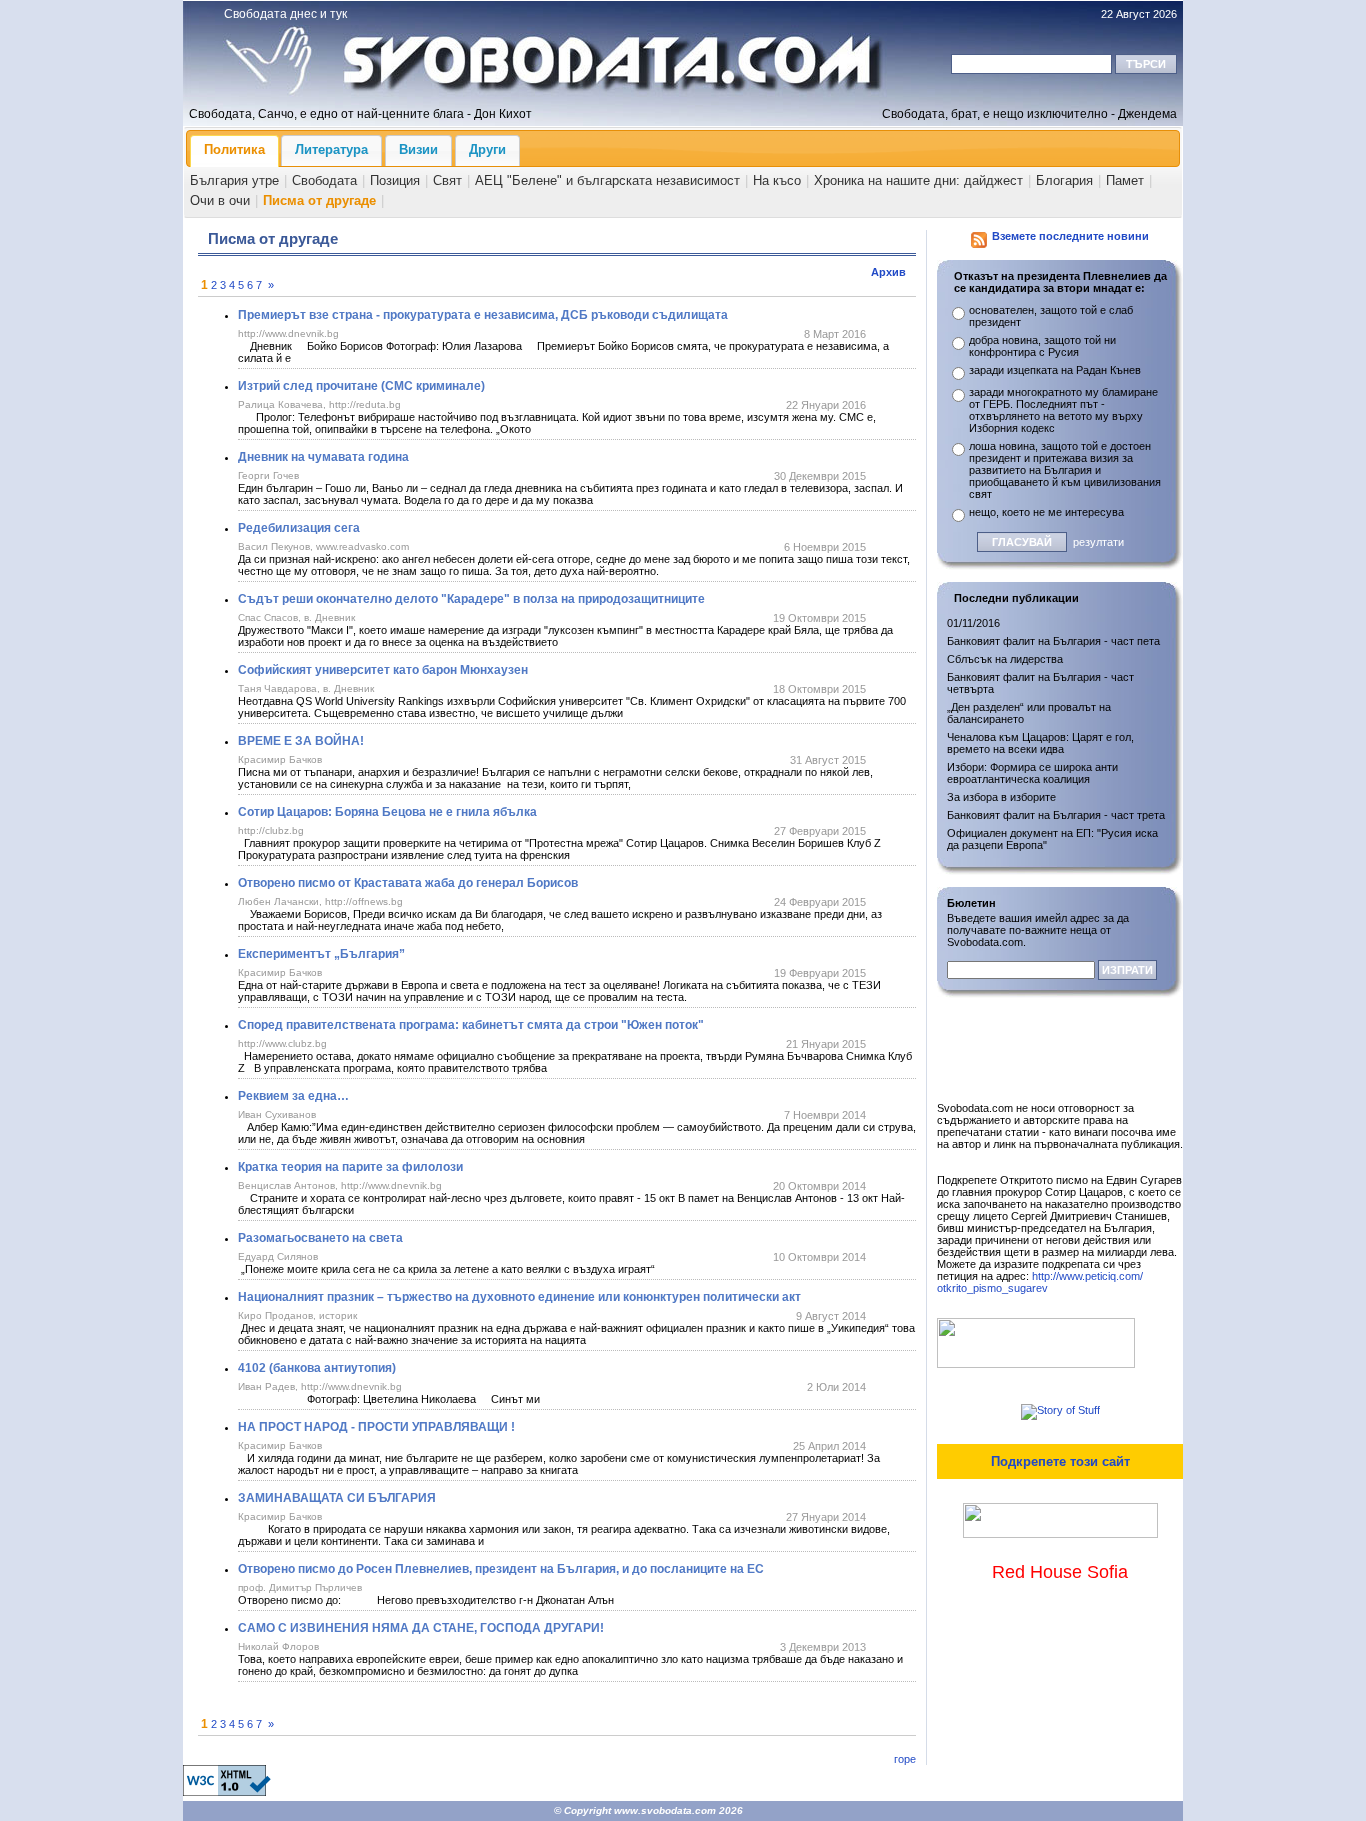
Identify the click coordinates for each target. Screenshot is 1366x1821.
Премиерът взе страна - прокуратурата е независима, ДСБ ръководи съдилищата (483, 315)
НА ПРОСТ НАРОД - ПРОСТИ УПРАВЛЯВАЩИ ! (376, 1427)
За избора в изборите (1001, 797)
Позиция (395, 180)
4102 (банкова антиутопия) (317, 1368)
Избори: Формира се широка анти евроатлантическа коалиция (1032, 773)
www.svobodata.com (665, 1810)
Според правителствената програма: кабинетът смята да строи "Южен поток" (471, 1025)
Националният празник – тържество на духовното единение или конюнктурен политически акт (519, 1297)
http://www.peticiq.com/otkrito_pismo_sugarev (1040, 1282)
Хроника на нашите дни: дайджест (918, 180)
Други (487, 149)
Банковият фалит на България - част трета (1056, 815)
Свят (447, 180)
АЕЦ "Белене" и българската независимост (607, 180)
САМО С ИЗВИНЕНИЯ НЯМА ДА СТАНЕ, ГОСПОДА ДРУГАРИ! (421, 1628)
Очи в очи (220, 200)
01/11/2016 (973, 623)
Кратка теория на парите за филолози (350, 1167)
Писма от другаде (319, 200)
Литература (331, 149)
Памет (1125, 180)
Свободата (324, 180)
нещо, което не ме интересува (1046, 512)
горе (905, 1759)
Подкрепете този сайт (1060, 1461)
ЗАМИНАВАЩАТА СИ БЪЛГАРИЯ (337, 1498)
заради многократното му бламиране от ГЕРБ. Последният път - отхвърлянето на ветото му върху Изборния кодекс (1063, 410)
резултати (1098, 542)
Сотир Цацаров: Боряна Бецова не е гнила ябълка (387, 812)
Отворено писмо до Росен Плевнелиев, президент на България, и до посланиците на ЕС (501, 1569)
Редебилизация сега (299, 528)
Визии (418, 149)
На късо (777, 180)
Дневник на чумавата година (323, 457)
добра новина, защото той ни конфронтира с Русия (1042, 346)
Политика (234, 149)
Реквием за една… (293, 1096)
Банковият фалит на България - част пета (1053, 641)
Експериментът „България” (321, 954)
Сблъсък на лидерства (1005, 659)
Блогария (1064, 180)
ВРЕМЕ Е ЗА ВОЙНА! (301, 741)
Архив (888, 272)
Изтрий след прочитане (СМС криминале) (361, 386)
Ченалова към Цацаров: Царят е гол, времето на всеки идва (1040, 743)
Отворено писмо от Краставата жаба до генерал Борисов (408, 883)
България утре (234, 180)
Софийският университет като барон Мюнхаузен (383, 670)
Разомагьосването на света (320, 1238)
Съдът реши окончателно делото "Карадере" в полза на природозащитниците (471, 599)
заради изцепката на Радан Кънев (1055, 370)
